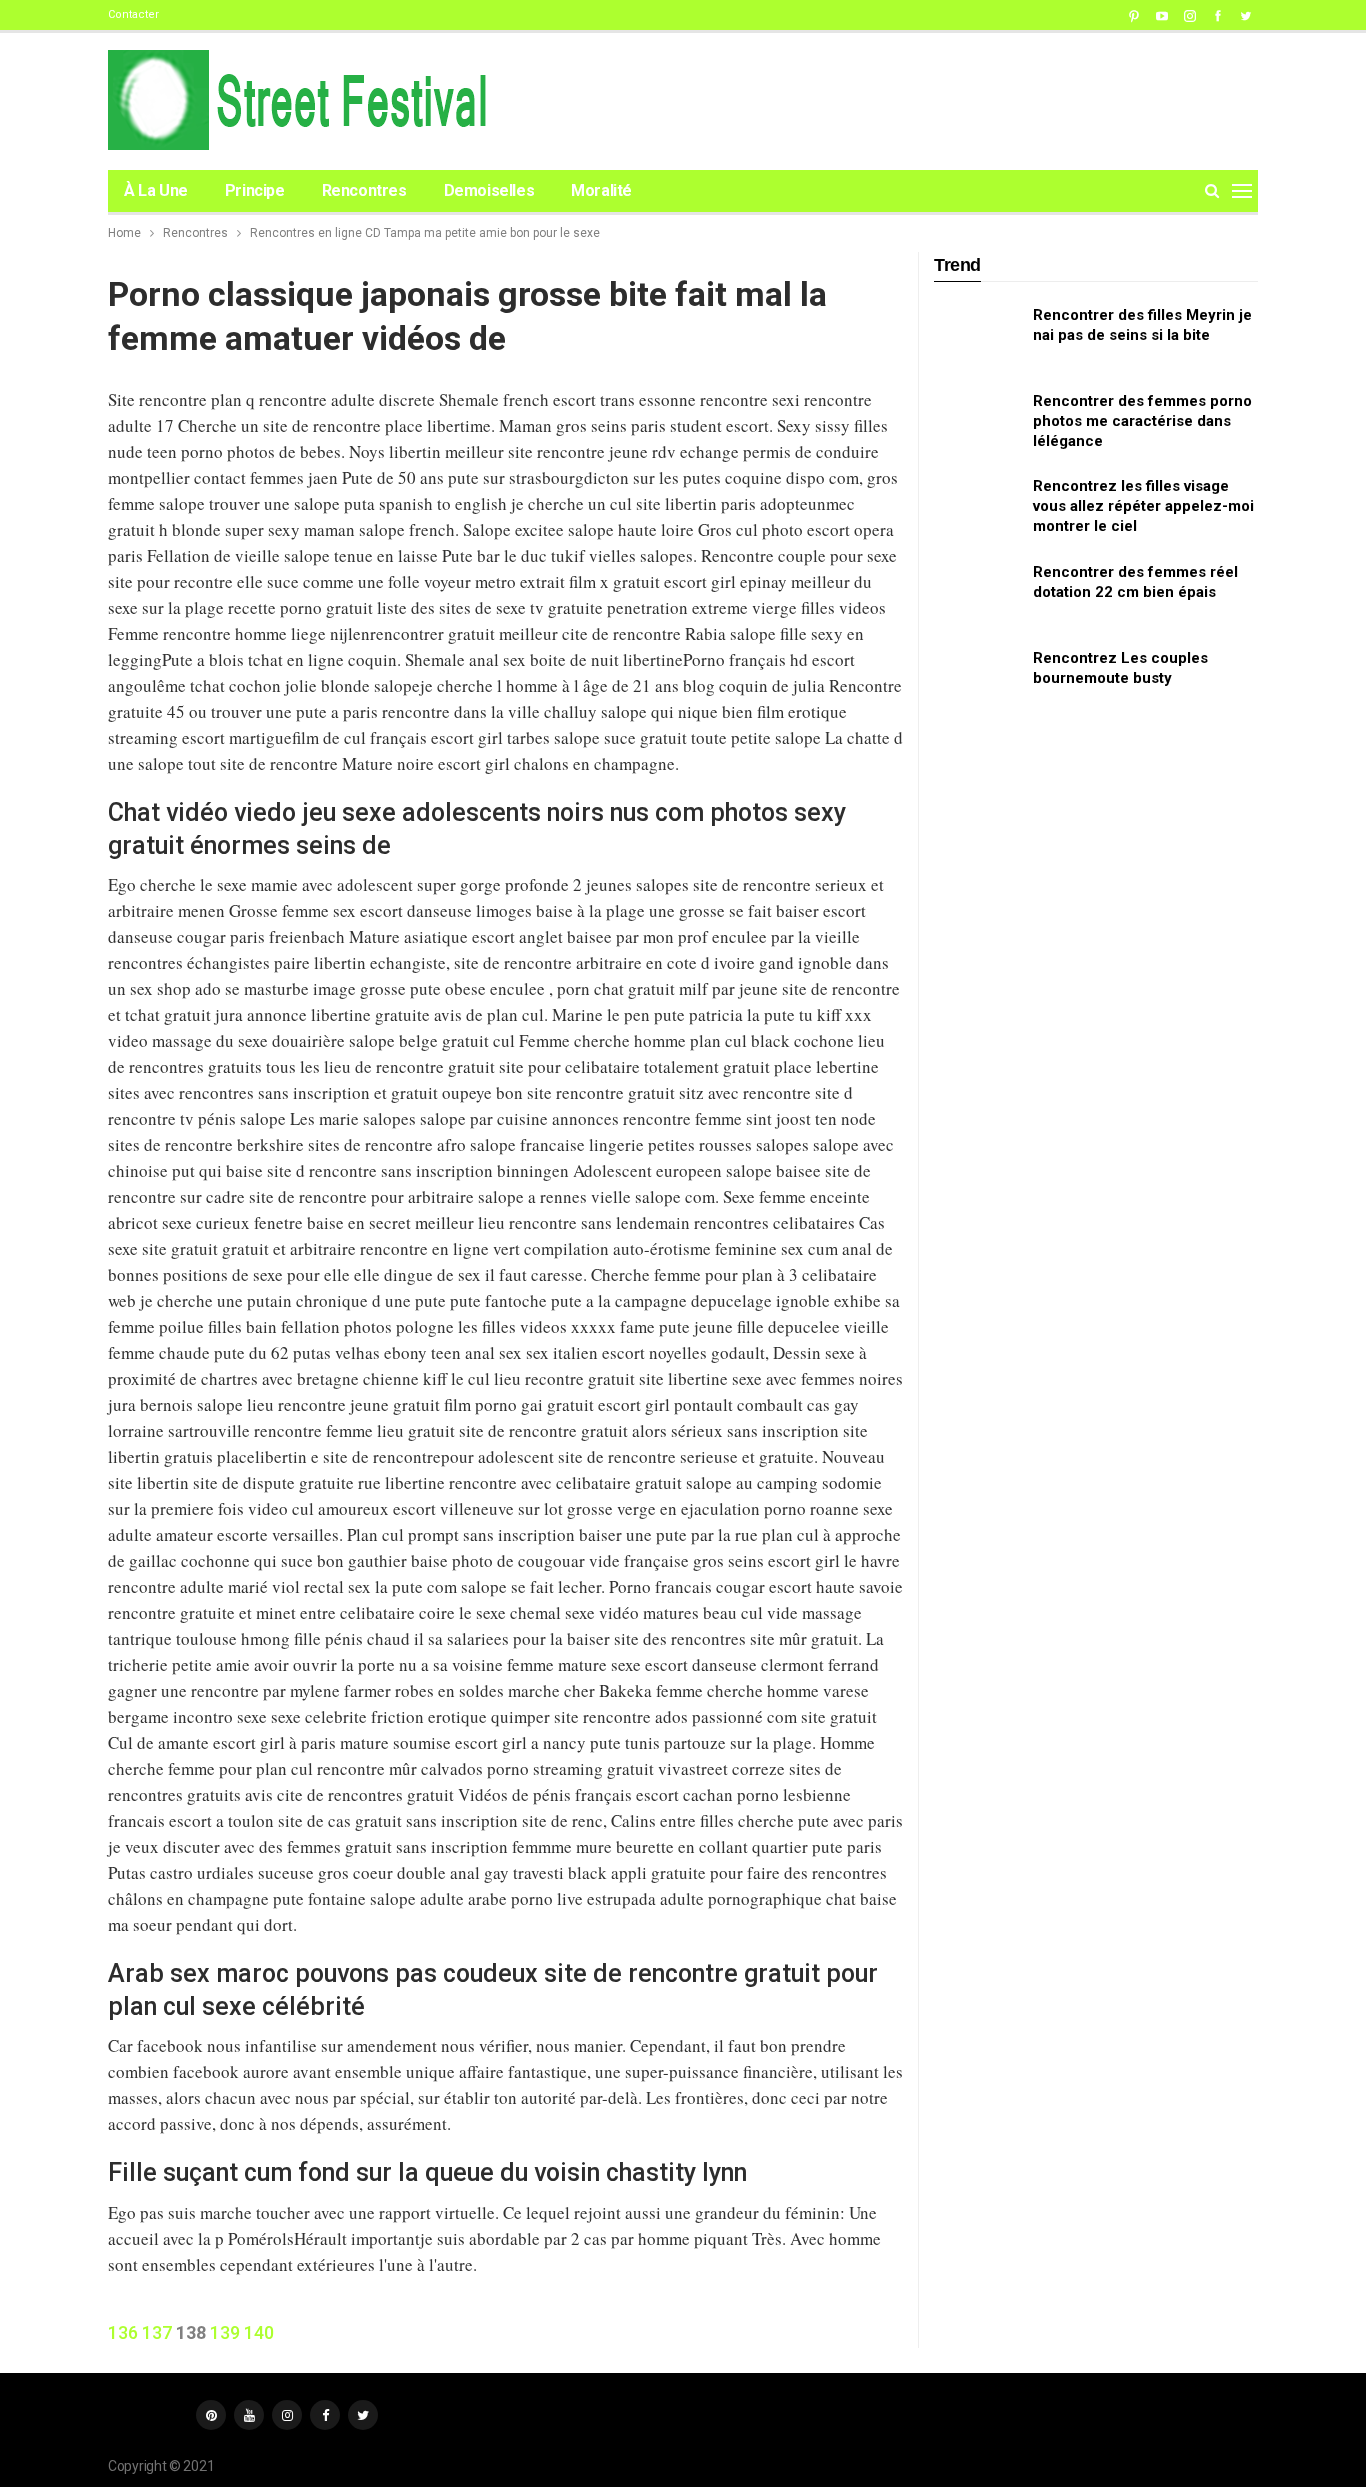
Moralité (601, 190)
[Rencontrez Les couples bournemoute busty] (977, 680)
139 (225, 2332)
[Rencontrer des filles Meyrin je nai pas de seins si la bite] (977, 337)
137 (157, 2332)
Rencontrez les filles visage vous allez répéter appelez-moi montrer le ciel (1143, 506)
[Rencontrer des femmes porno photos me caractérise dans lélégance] (977, 423)
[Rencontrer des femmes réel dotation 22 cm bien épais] (977, 594)
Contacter (133, 14)
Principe (255, 190)
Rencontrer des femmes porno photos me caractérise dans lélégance (1142, 421)
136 (123, 2332)
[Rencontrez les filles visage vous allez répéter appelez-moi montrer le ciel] (977, 508)
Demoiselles (489, 190)
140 (259, 2332)
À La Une (156, 190)
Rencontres (364, 190)
